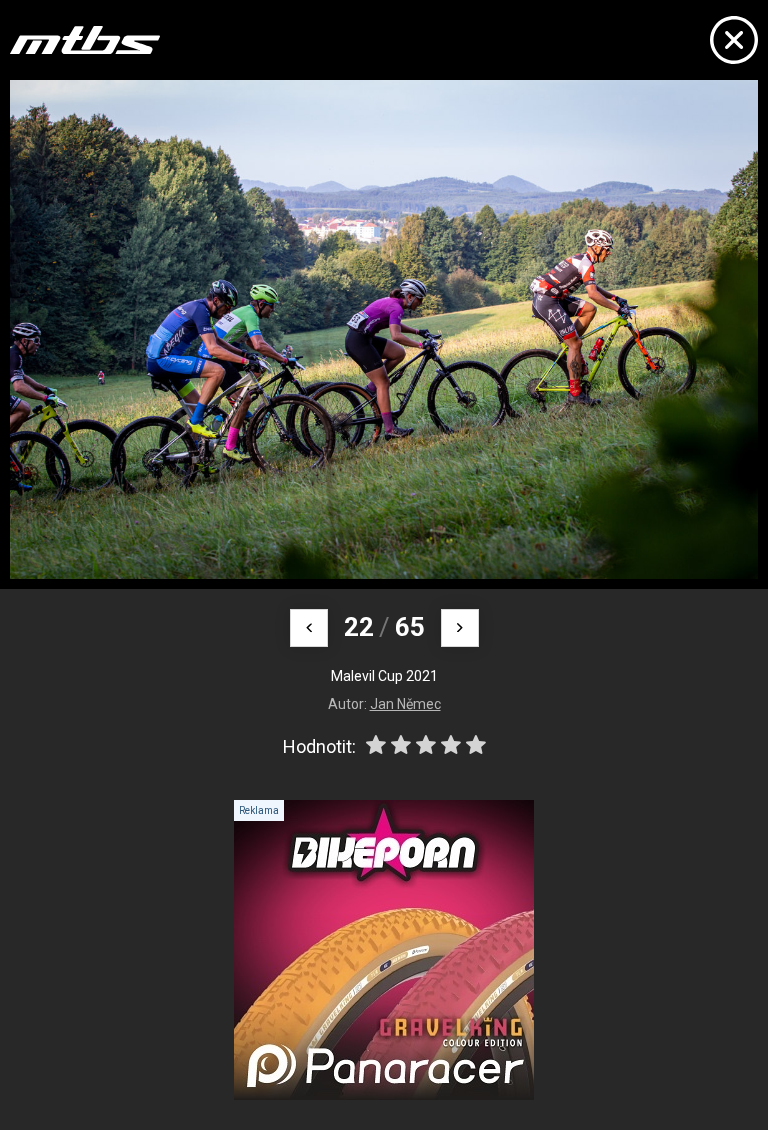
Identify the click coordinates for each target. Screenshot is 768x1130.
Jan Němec (405, 704)
